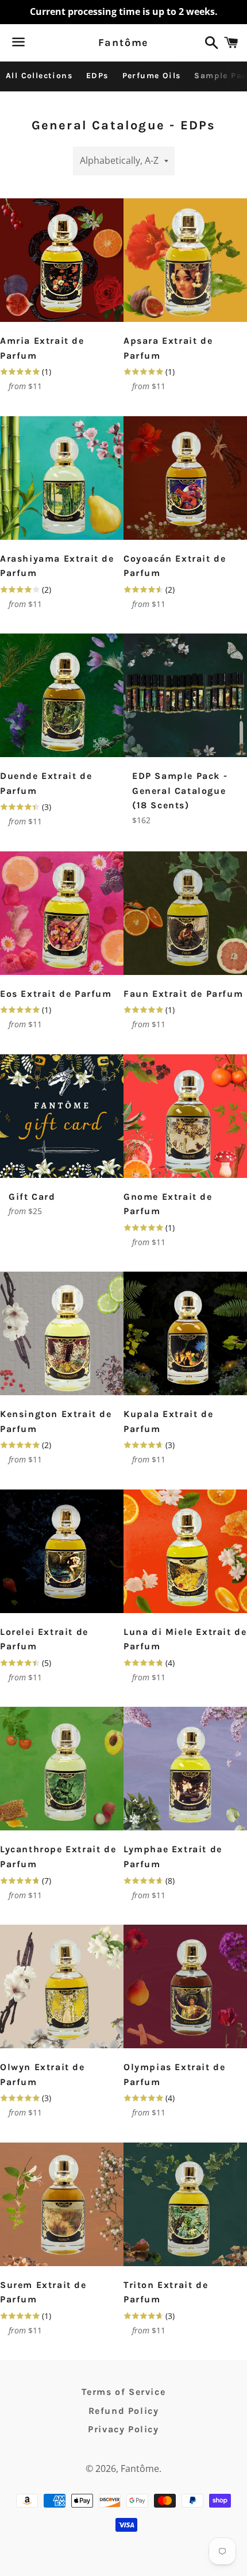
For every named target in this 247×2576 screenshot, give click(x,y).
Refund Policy (124, 2411)
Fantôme (124, 43)
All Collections (39, 76)
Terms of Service (124, 2392)
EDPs (97, 76)
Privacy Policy (123, 2429)
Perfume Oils (152, 76)
